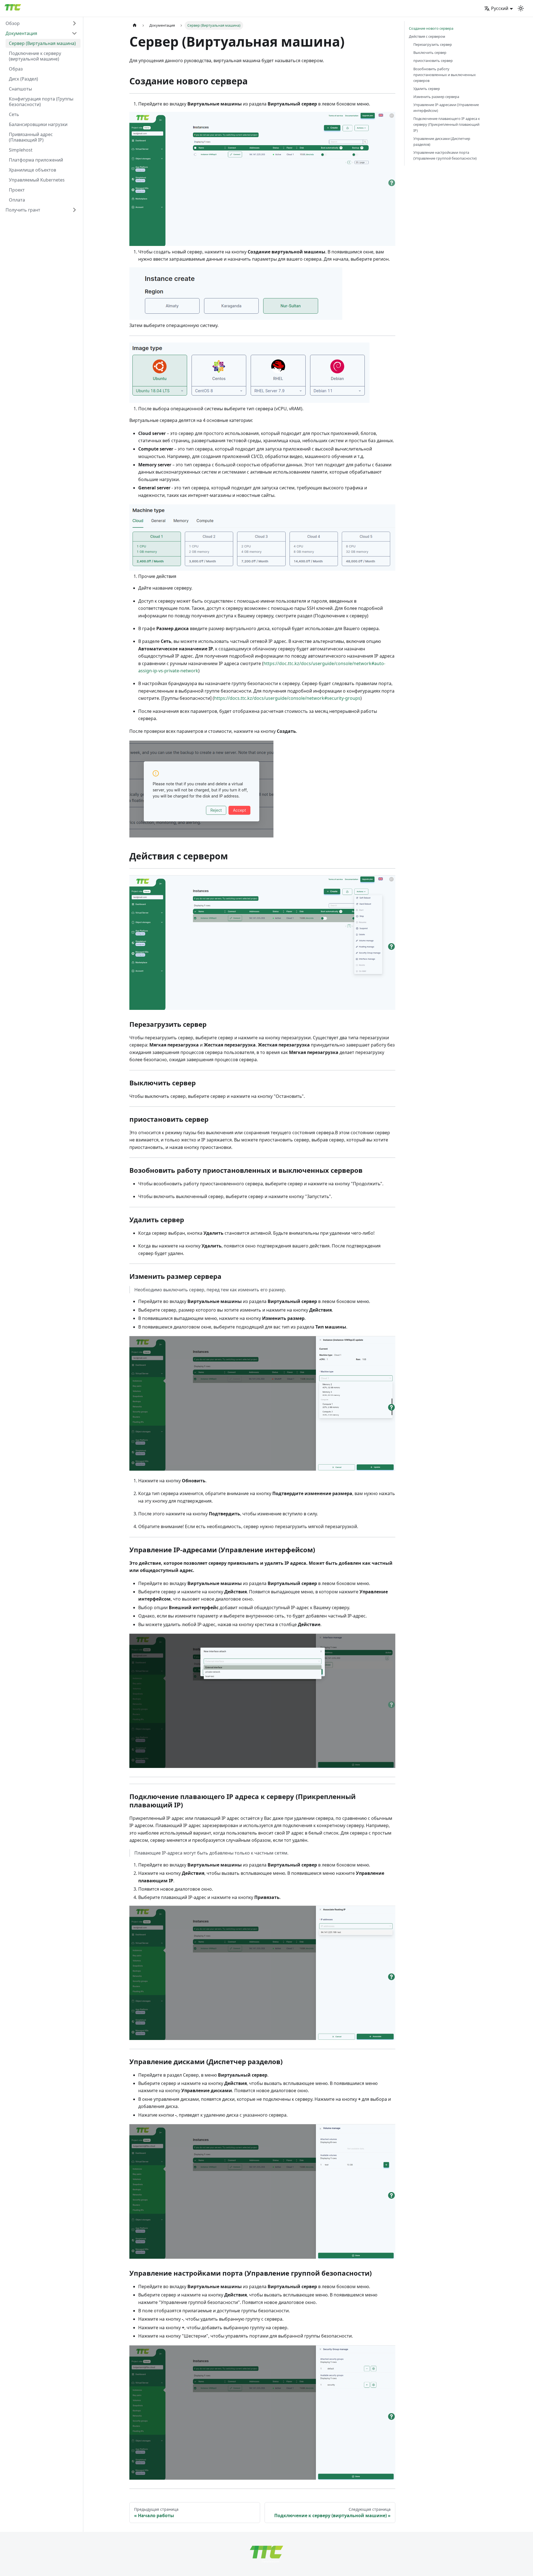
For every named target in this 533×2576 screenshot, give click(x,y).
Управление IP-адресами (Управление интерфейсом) (446, 108)
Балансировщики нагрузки (38, 124)
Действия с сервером (427, 36)
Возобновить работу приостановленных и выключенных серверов (445, 75)
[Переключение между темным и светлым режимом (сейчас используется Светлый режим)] (521, 8)
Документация (21, 33)
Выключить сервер (430, 52)
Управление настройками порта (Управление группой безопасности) (445, 155)
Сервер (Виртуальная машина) (42, 43)
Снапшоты (20, 89)
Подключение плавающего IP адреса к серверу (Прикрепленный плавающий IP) (447, 124)
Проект (17, 190)
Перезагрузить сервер (433, 44)
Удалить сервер (427, 89)
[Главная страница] (135, 25)
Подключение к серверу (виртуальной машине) (35, 56)
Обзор (13, 23)
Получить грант (23, 210)
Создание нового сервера (431, 28)
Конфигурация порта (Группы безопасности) (41, 102)
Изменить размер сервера (436, 97)
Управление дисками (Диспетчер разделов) (442, 141)
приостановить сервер (433, 61)
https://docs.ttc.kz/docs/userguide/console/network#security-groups (287, 698)
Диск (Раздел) (23, 79)
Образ (16, 69)
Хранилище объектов (32, 170)
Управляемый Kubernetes (37, 180)
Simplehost (21, 150)
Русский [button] (500, 8)
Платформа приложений (36, 160)
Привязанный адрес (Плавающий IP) (31, 137)
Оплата (17, 200)
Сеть (14, 114)
